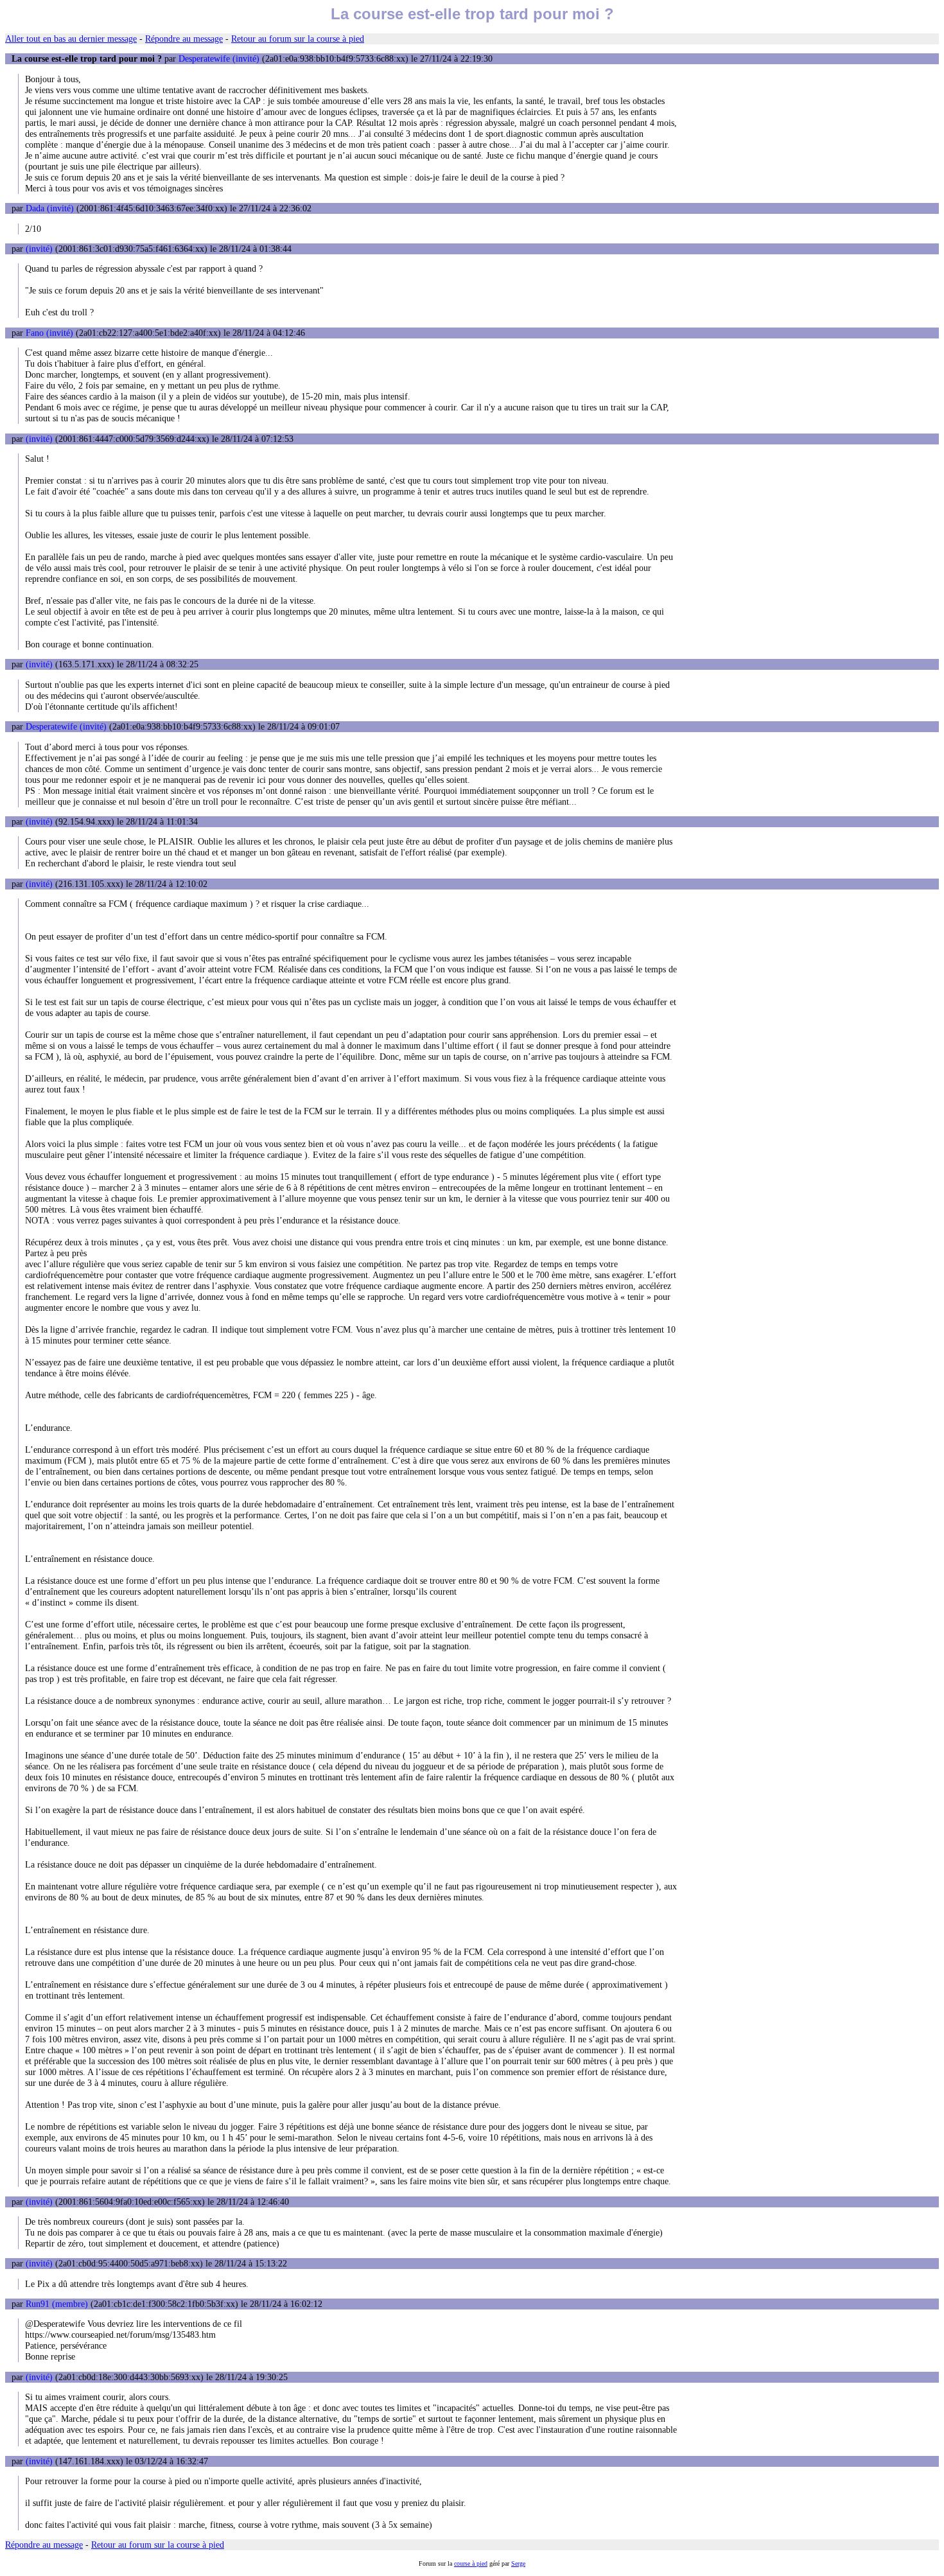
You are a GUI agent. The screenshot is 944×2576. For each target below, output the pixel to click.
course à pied (471, 2563)
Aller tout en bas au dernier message (71, 39)
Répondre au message (184, 39)
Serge (518, 2563)
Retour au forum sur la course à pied (298, 39)
